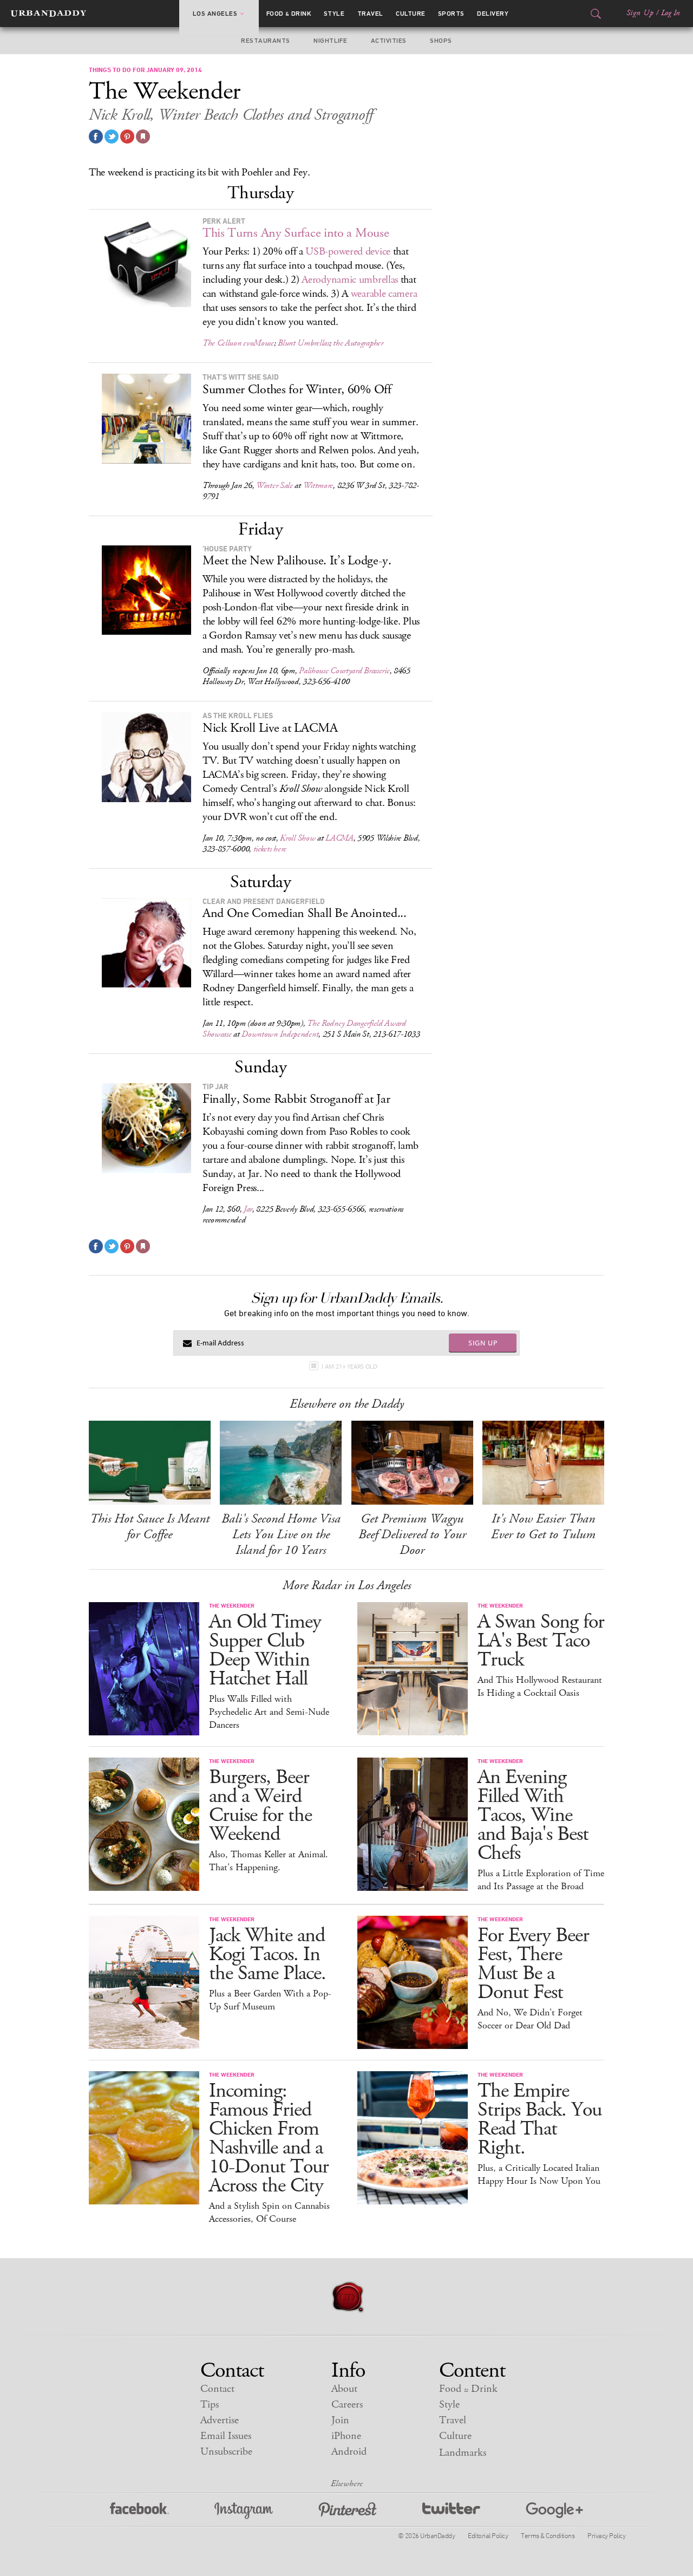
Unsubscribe (226, 2452)
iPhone (346, 2436)
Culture (410, 14)
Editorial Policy (488, 2535)
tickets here (270, 849)
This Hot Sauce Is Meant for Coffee (150, 1527)
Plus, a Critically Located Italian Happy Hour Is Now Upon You (539, 2175)
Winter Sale (274, 486)
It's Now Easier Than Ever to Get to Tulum (543, 1527)
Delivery (493, 14)
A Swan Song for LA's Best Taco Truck (541, 1641)
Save (127, 136)
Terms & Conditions (548, 2535)
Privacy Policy (606, 2535)
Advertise (220, 2420)
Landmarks (463, 2453)
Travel (370, 14)
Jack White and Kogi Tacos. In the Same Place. (267, 1954)
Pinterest (348, 2511)
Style (334, 14)
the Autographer (358, 343)
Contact (217, 2389)
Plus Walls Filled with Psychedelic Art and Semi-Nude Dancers (269, 1712)
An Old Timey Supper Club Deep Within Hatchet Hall (265, 1650)
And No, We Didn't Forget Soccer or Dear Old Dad (530, 2019)
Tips (210, 2405)
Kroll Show (298, 838)
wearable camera (384, 294)
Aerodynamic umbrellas (350, 280)
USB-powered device (348, 252)
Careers (347, 2405)
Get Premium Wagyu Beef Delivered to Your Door (412, 1534)
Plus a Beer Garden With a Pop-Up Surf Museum (270, 2000)
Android (349, 2452)
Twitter (451, 2511)
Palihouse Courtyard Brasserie (344, 671)
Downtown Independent (280, 1034)
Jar (248, 1209)
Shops (441, 41)
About (344, 2389)
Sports (451, 14)
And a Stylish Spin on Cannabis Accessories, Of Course (269, 2213)
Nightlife (330, 41)
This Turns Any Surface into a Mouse (296, 233)
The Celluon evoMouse (238, 343)
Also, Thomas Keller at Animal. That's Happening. (269, 1861)
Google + (554, 2511)
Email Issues (226, 2436)
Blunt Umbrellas (303, 343)
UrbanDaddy (48, 14)
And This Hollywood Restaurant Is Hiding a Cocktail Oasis (540, 1687)
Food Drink (289, 14)
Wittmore (318, 486)
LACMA (339, 838)
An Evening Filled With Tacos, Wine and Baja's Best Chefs (533, 1815)
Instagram (244, 2511)
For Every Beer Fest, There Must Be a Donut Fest (533, 1964)
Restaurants (265, 41)
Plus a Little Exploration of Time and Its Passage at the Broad (541, 1880)
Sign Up (640, 13)
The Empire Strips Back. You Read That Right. (540, 2119)
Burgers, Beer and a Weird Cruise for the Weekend (260, 1806)
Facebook (139, 2511)
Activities (389, 41)
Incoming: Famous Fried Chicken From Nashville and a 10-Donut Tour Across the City (269, 2138)
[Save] (143, 136)
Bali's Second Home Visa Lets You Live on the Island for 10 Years (281, 1534)
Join (340, 2420)
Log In (671, 13)
